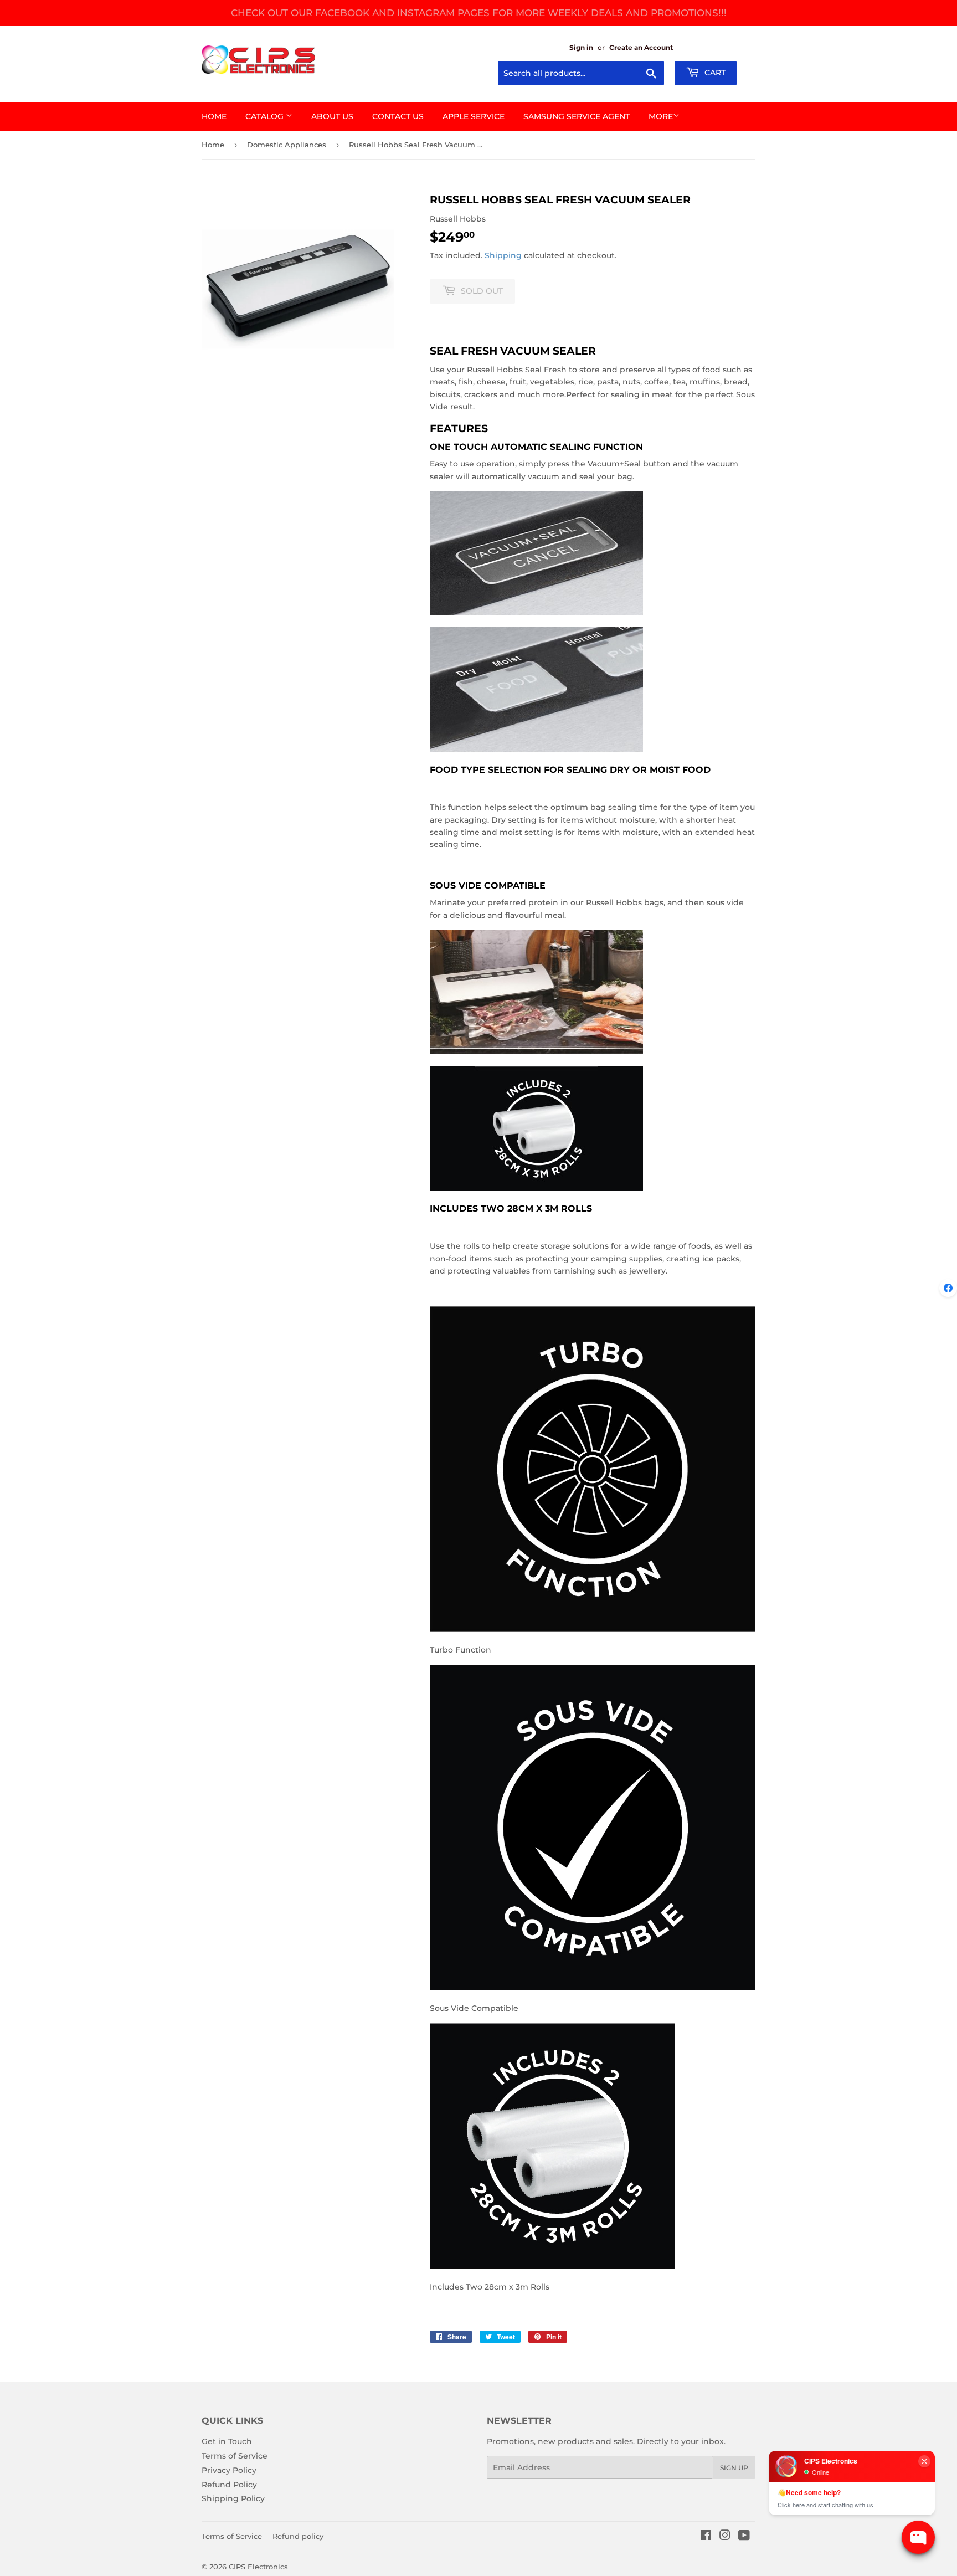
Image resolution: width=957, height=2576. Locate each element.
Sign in (581, 47)
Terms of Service (235, 2456)
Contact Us (398, 116)
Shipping (503, 255)
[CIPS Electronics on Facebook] (706, 2537)
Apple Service (474, 116)
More (661, 116)
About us (332, 116)
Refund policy (298, 2536)
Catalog (266, 116)
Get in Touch (227, 2441)
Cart (714, 73)
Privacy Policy (229, 2470)
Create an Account (641, 47)
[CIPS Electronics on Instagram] (725, 2537)
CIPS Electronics (258, 2567)
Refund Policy (229, 2485)
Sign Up (734, 2468)
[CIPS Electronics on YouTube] (744, 2537)
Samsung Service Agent (577, 116)
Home (214, 116)
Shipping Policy (233, 2498)
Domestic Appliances (287, 145)
